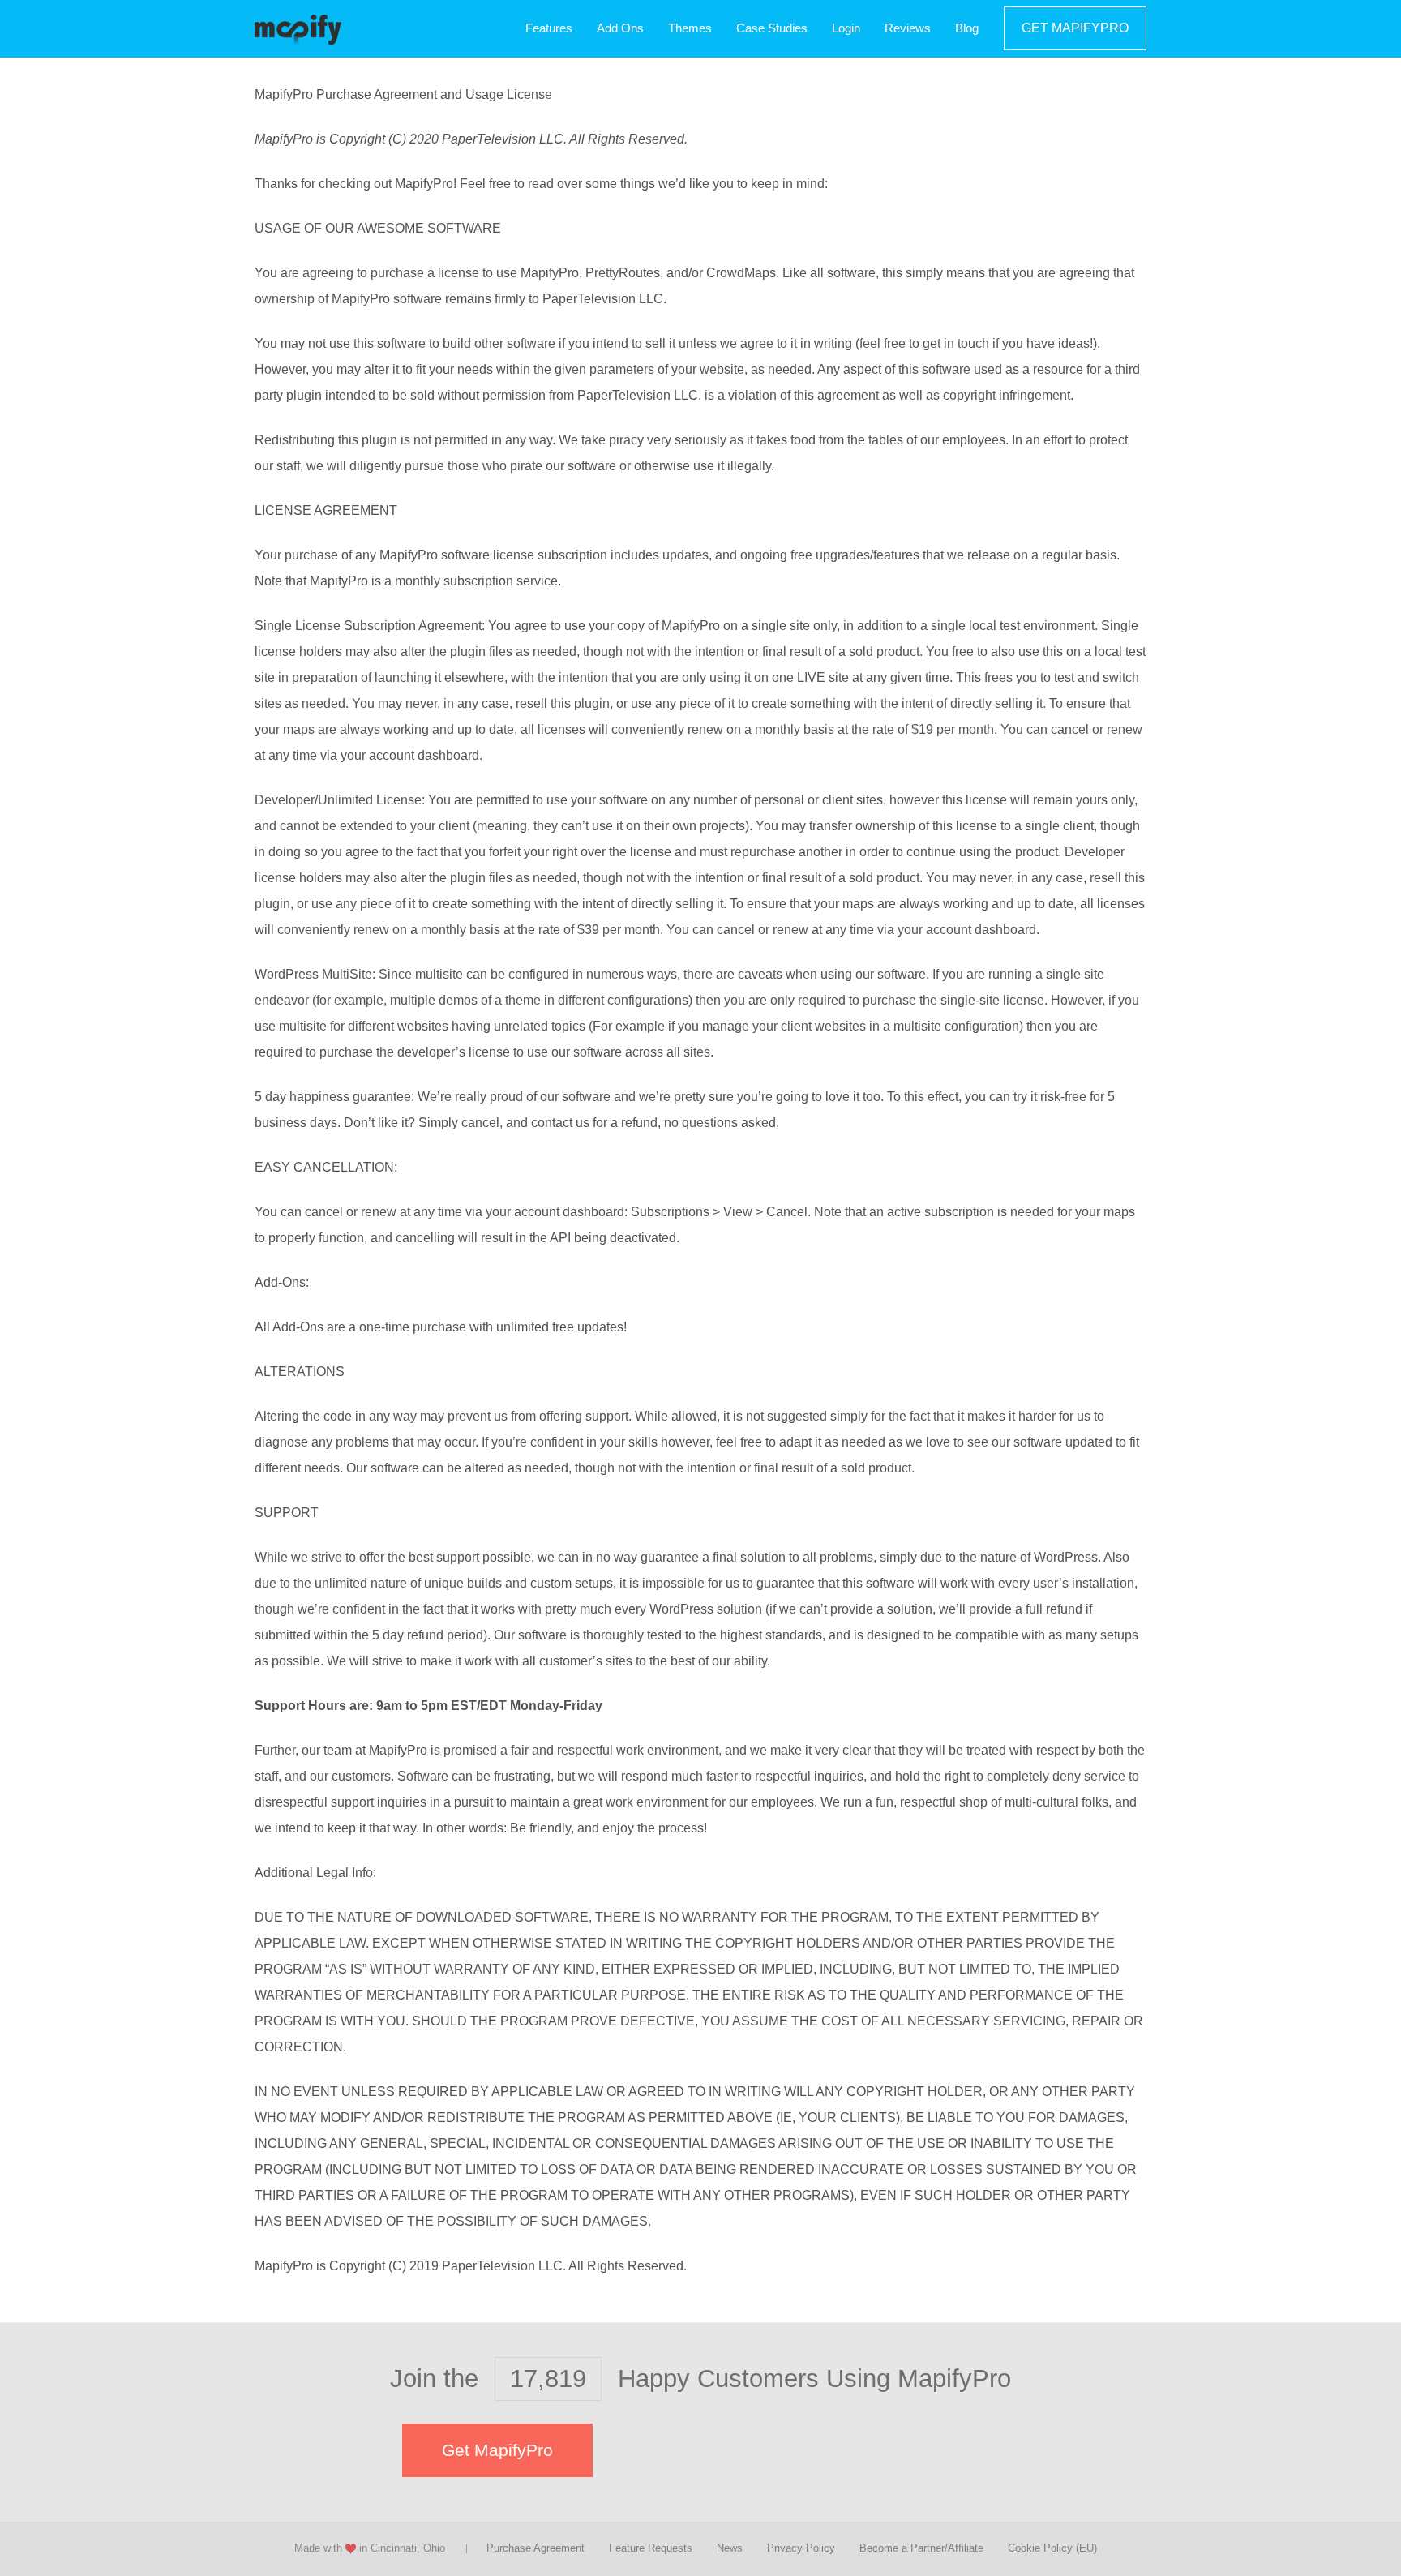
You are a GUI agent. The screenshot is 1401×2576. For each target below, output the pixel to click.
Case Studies (772, 28)
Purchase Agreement (536, 2548)
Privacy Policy (801, 2548)
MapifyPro (298, 29)
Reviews (908, 28)
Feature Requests (651, 2548)
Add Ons (620, 28)
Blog (967, 28)
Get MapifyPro (1075, 28)
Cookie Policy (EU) (1052, 2548)
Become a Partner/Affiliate (921, 2548)
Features (549, 28)
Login (846, 28)
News (730, 2548)
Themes (690, 28)
